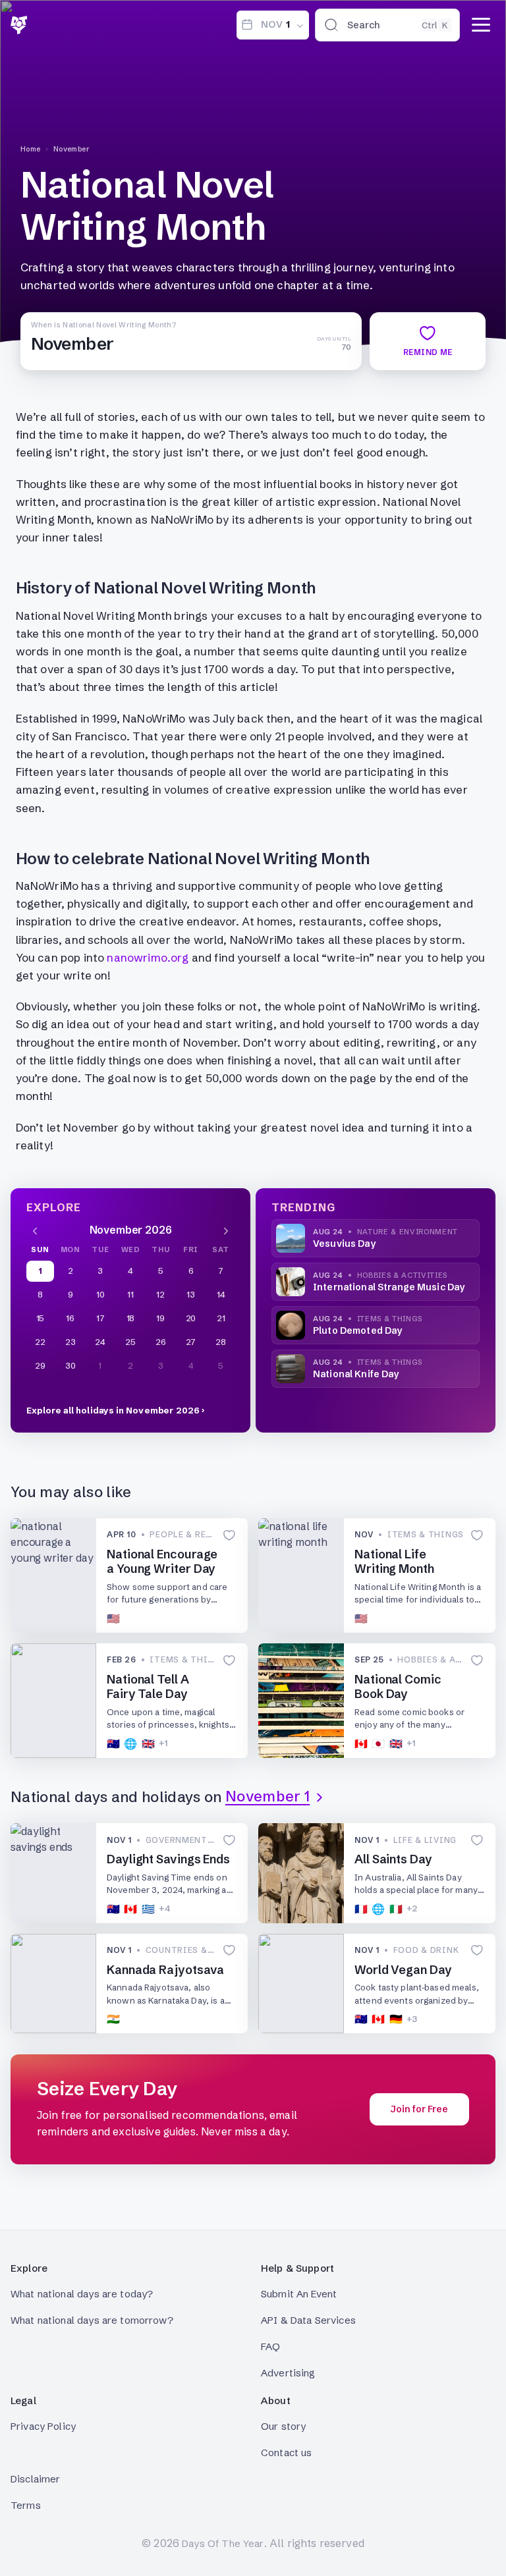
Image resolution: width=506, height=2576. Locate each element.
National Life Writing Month (394, 1562)
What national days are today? (82, 2294)
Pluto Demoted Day (357, 1330)
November (72, 149)
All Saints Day (393, 1859)
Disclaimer (36, 2479)
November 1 (267, 1797)
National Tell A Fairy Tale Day (148, 1687)
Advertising (288, 2373)
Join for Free (419, 2109)
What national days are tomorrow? (92, 2320)
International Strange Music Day (389, 1287)
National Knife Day (356, 1374)
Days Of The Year (223, 2543)
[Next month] (226, 1230)
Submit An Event (299, 2294)
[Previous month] (35, 1230)
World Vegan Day (403, 1970)
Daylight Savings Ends (168, 1859)
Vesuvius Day (344, 1244)
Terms (26, 2505)
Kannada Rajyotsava (165, 1970)
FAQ (270, 2346)
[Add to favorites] (229, 1535)
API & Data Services (308, 2320)
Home (31, 149)
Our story (283, 2426)
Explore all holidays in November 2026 (113, 1410)
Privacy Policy (43, 2426)
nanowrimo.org (148, 957)
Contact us (287, 2453)
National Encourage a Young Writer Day (162, 1562)
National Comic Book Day (398, 1687)
